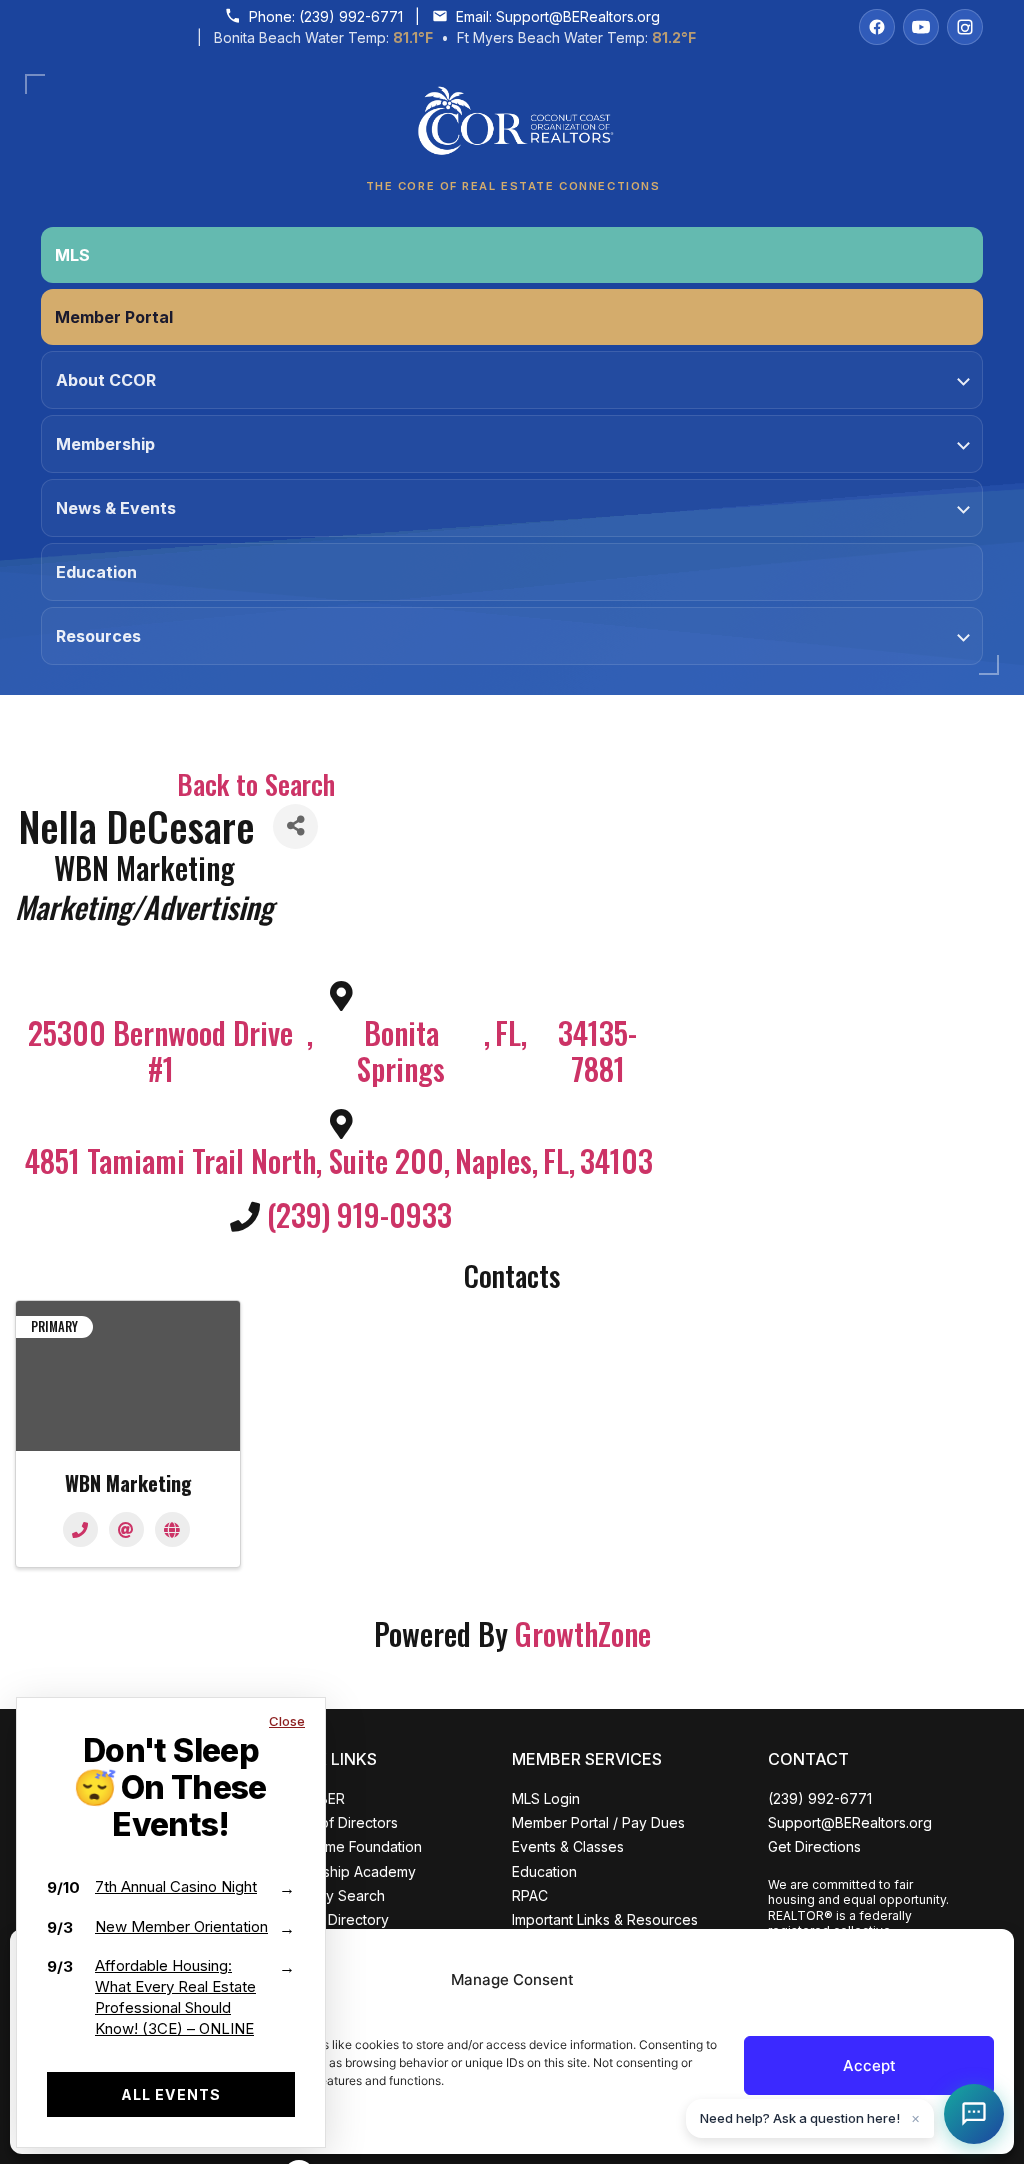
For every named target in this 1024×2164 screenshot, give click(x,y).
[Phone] (80, 1529)
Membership (105, 444)
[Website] (172, 1529)
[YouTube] (921, 27)
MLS (72, 255)
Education (96, 572)
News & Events (116, 508)
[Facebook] (877, 27)
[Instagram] (965, 27)
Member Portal (114, 317)
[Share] (295, 826)
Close (287, 1721)
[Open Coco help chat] (974, 2114)
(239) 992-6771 (351, 16)
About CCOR (106, 380)
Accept (869, 2065)
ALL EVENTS (171, 2094)
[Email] (126, 1529)
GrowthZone (583, 1633)
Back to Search (256, 784)
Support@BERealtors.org (578, 16)
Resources (98, 636)
